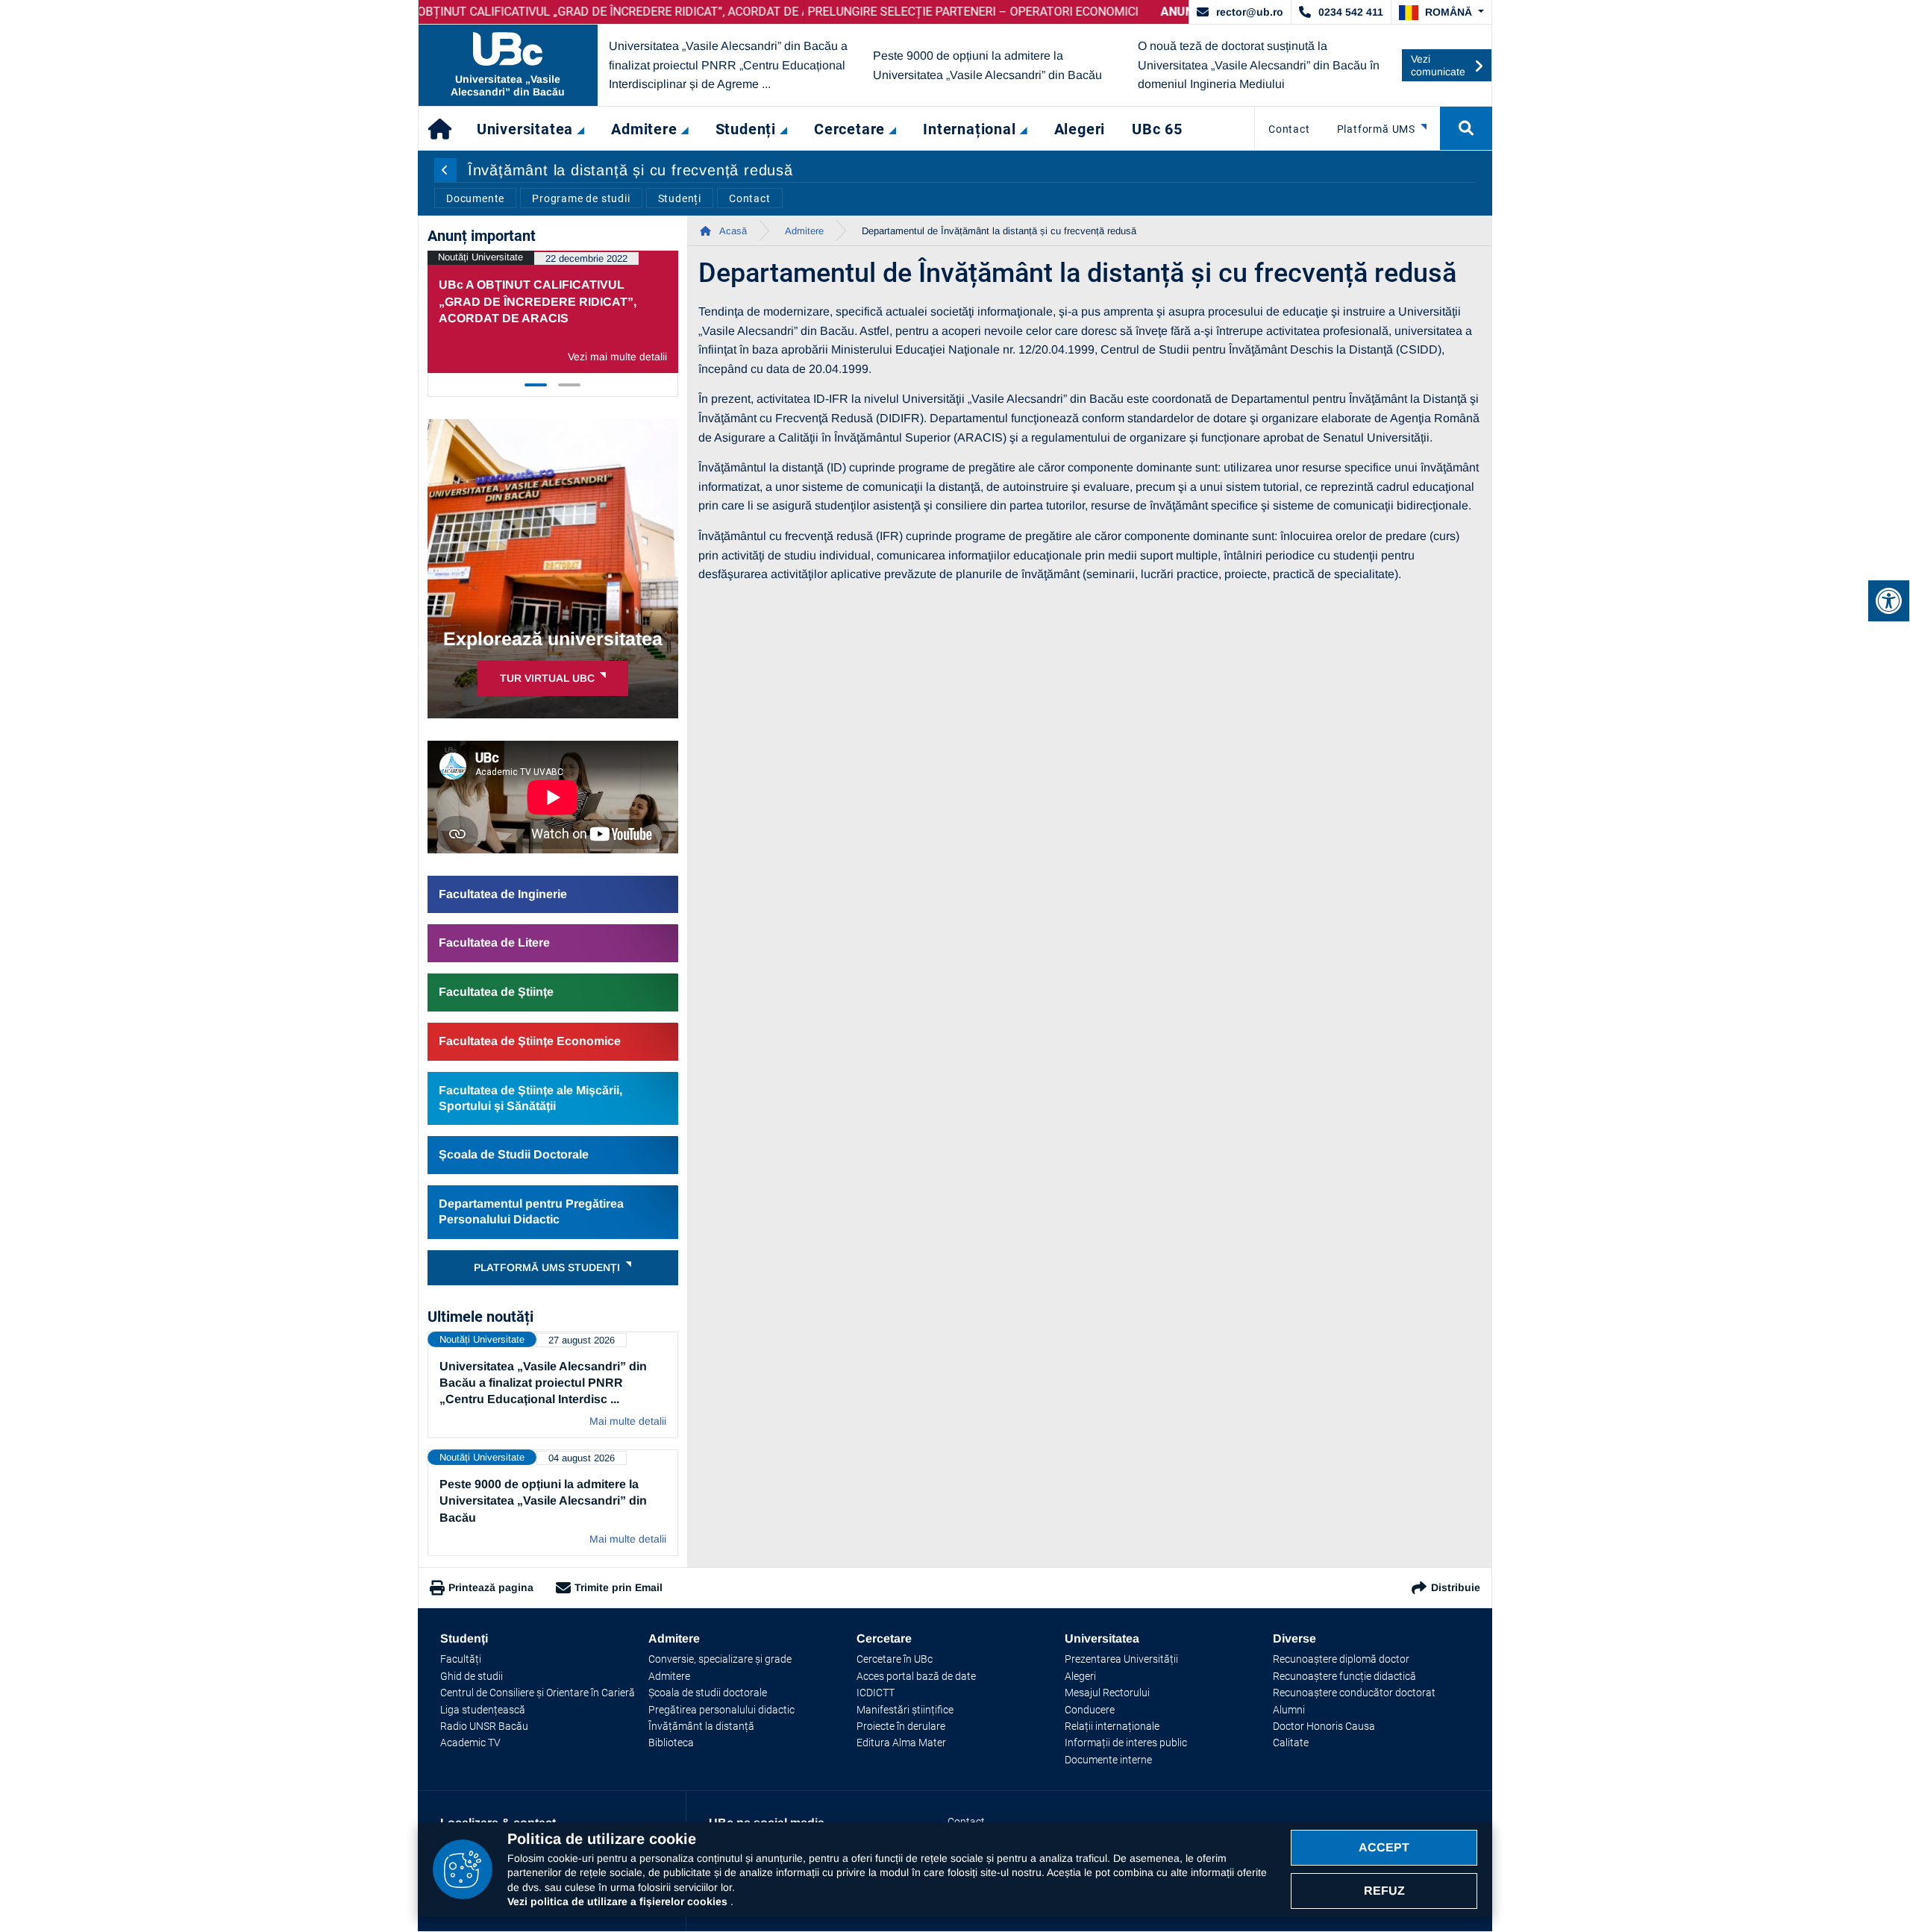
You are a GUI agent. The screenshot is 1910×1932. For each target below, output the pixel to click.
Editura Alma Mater (901, 1743)
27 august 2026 (582, 1340)
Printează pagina (491, 1587)
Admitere (804, 231)
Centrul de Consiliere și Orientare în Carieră (538, 1693)
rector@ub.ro (1250, 12)
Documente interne (1108, 1760)
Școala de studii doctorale (708, 1693)
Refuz (1384, 1891)
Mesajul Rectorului (1107, 1693)
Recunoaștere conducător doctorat (1354, 1693)
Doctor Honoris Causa (1324, 1726)
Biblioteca (671, 1743)
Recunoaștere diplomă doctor (1341, 1659)
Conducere (1090, 1710)
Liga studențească (483, 1710)
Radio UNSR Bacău (484, 1726)
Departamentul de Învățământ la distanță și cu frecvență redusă (999, 231)
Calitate (1291, 1743)
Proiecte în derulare (901, 1726)
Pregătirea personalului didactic (721, 1710)
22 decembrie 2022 (586, 258)
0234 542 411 (1351, 12)
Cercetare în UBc (895, 1659)
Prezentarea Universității (1121, 1659)
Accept (1384, 1847)
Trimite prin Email (619, 1587)
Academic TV (470, 1743)
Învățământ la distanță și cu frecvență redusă (630, 170)
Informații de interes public (1126, 1743)
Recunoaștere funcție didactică (1344, 1676)
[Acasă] (441, 128)
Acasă (732, 231)
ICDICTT (876, 1693)
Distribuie (1456, 1587)
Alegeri (1080, 1676)
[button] (1441, 13)
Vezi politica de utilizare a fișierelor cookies (619, 1901)
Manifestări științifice (905, 1710)
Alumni (1289, 1710)
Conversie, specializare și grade (720, 1659)
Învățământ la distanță (701, 1726)
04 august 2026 (582, 1458)
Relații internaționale (1112, 1726)
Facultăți (461, 1659)
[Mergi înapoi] (445, 170)
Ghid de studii (472, 1676)
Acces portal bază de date (916, 1676)
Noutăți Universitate (480, 257)
